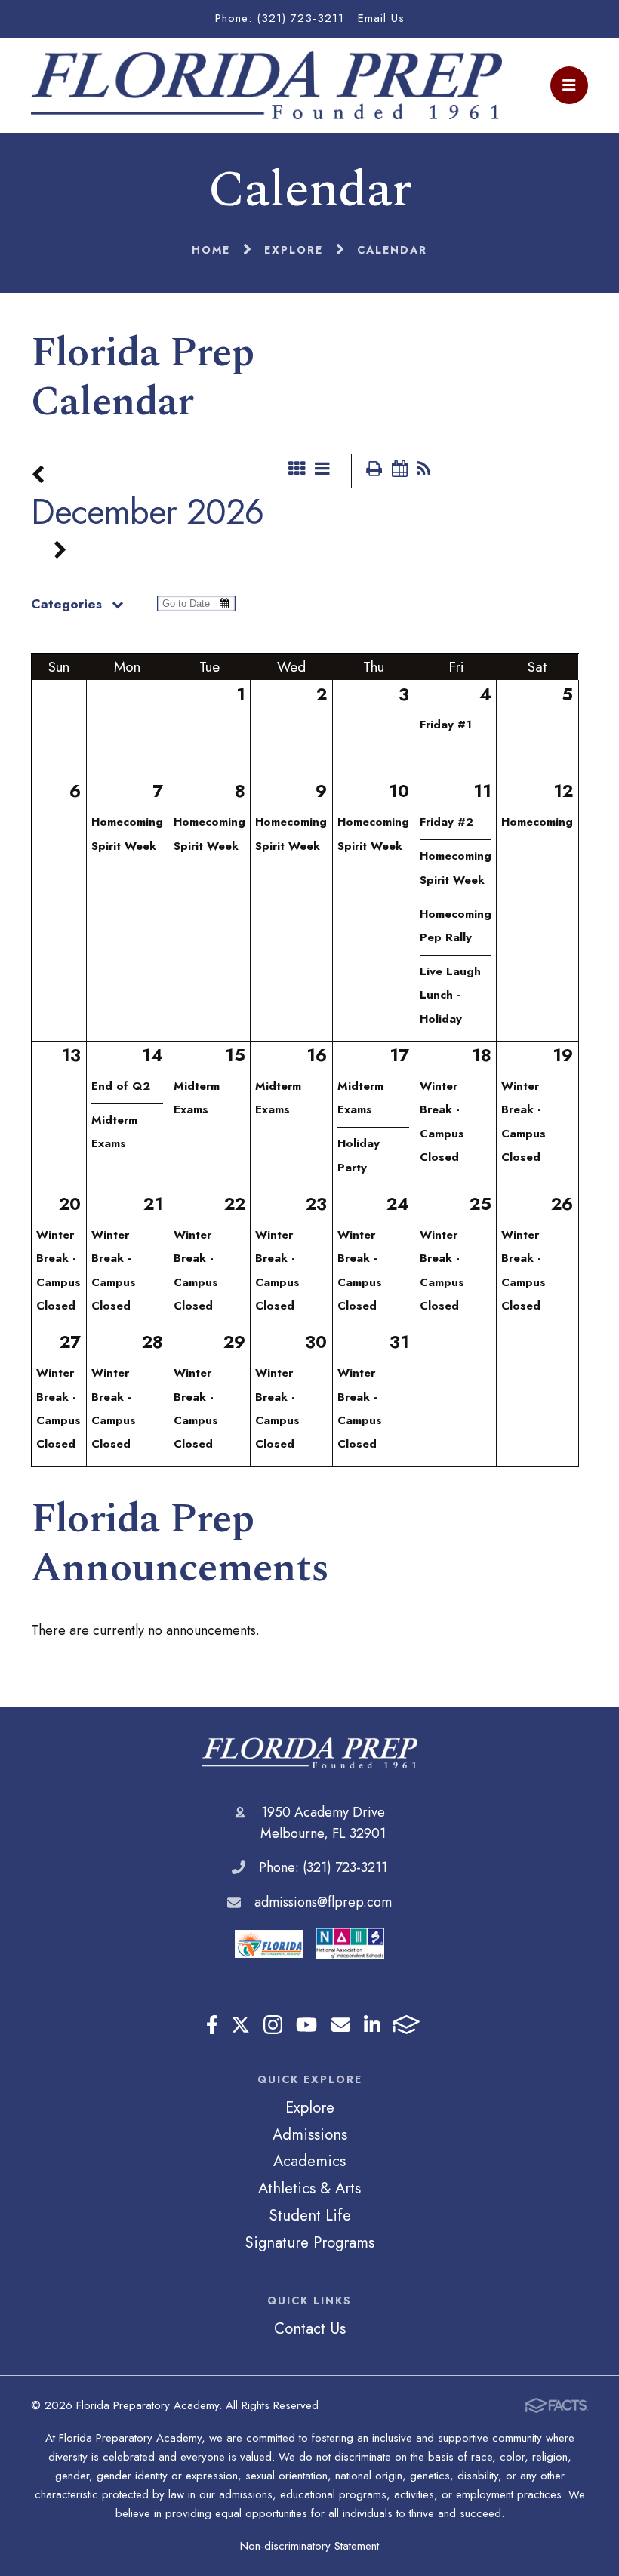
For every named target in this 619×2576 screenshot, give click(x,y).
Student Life (310, 2215)
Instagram (273, 2025)
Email (341, 2025)
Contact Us (310, 2328)
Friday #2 (447, 822)
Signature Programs (309, 2242)
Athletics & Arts (309, 2188)
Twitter (240, 2025)
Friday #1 (446, 725)
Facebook (212, 2025)
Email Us (381, 18)
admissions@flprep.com (323, 1902)
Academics (309, 2161)
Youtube (306, 2025)
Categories (66, 604)
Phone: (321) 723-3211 (280, 18)
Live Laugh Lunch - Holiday (450, 995)
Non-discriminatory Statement (309, 2546)
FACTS (407, 2025)
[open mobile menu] (569, 85)
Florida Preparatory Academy (310, 1753)
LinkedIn (372, 2025)
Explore (310, 2107)
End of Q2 (121, 1086)
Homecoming (537, 822)
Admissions (310, 2134)
